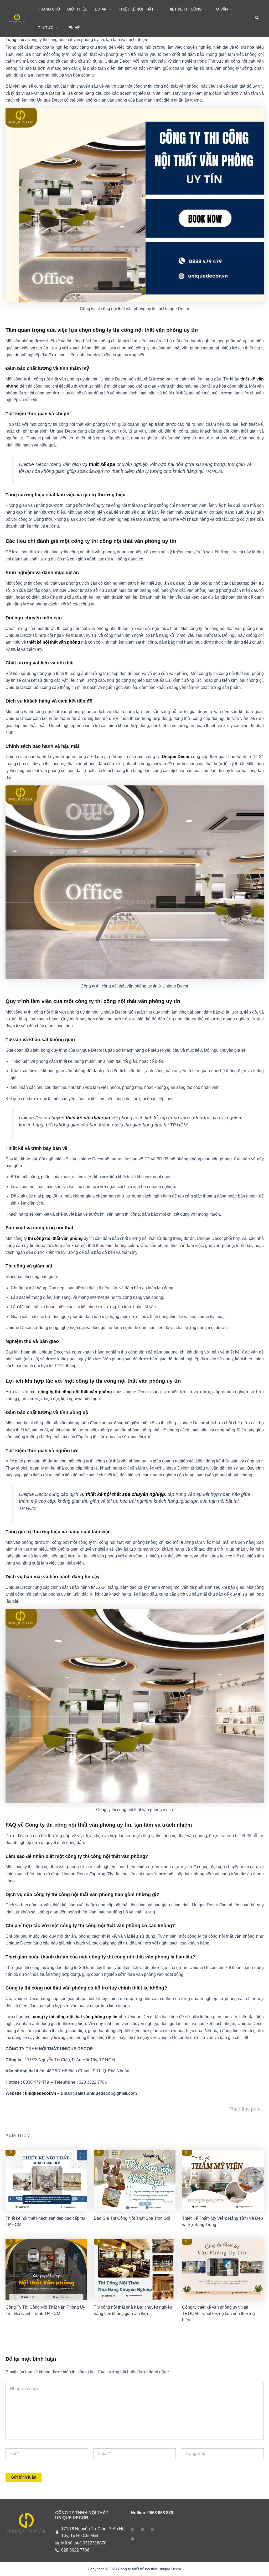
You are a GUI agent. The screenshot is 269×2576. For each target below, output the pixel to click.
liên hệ (133, 2038)
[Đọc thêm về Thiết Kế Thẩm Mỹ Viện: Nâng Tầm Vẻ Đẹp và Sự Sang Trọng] (223, 2180)
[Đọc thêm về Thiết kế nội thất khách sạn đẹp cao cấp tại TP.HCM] (46, 2180)
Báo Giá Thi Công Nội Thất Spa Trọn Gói (132, 2218)
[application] (109, 9)
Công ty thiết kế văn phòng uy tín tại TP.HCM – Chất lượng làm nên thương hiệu (218, 2314)
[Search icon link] (257, 19)
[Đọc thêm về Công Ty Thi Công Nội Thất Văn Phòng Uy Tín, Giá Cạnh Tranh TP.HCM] (46, 2269)
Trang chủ (15, 40)
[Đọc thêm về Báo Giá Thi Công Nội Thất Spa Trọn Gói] (135, 2180)
